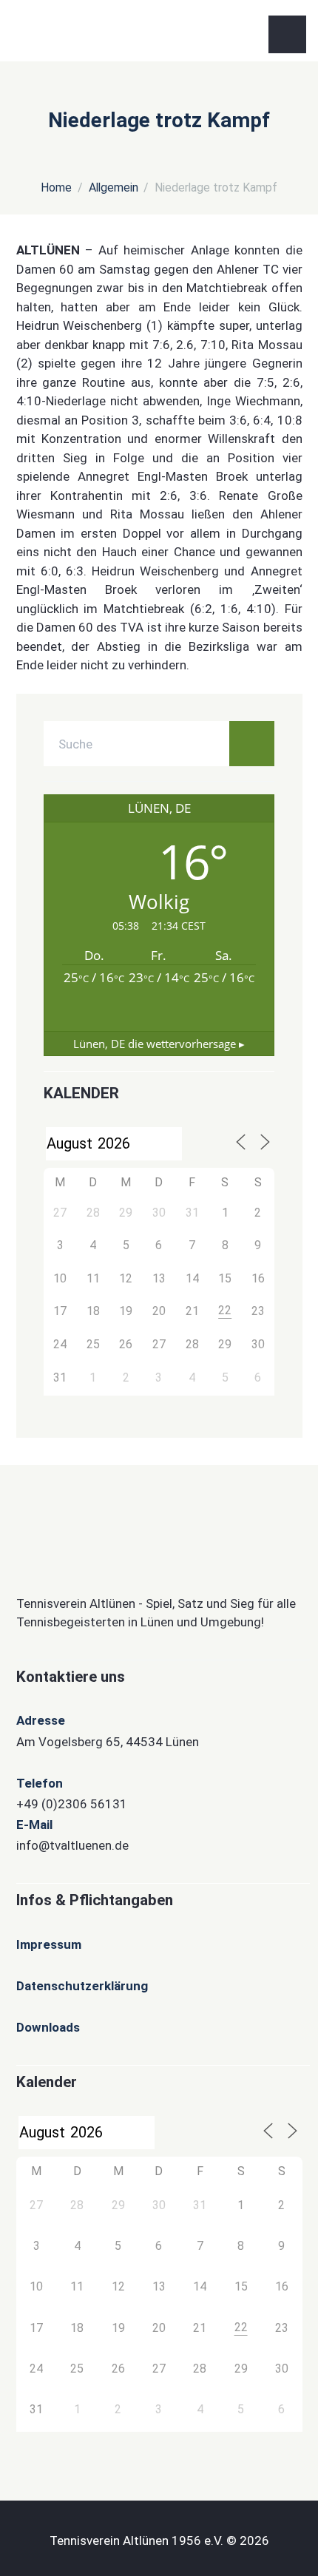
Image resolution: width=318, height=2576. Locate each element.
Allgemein (114, 187)
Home (56, 187)
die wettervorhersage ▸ (159, 1044)
